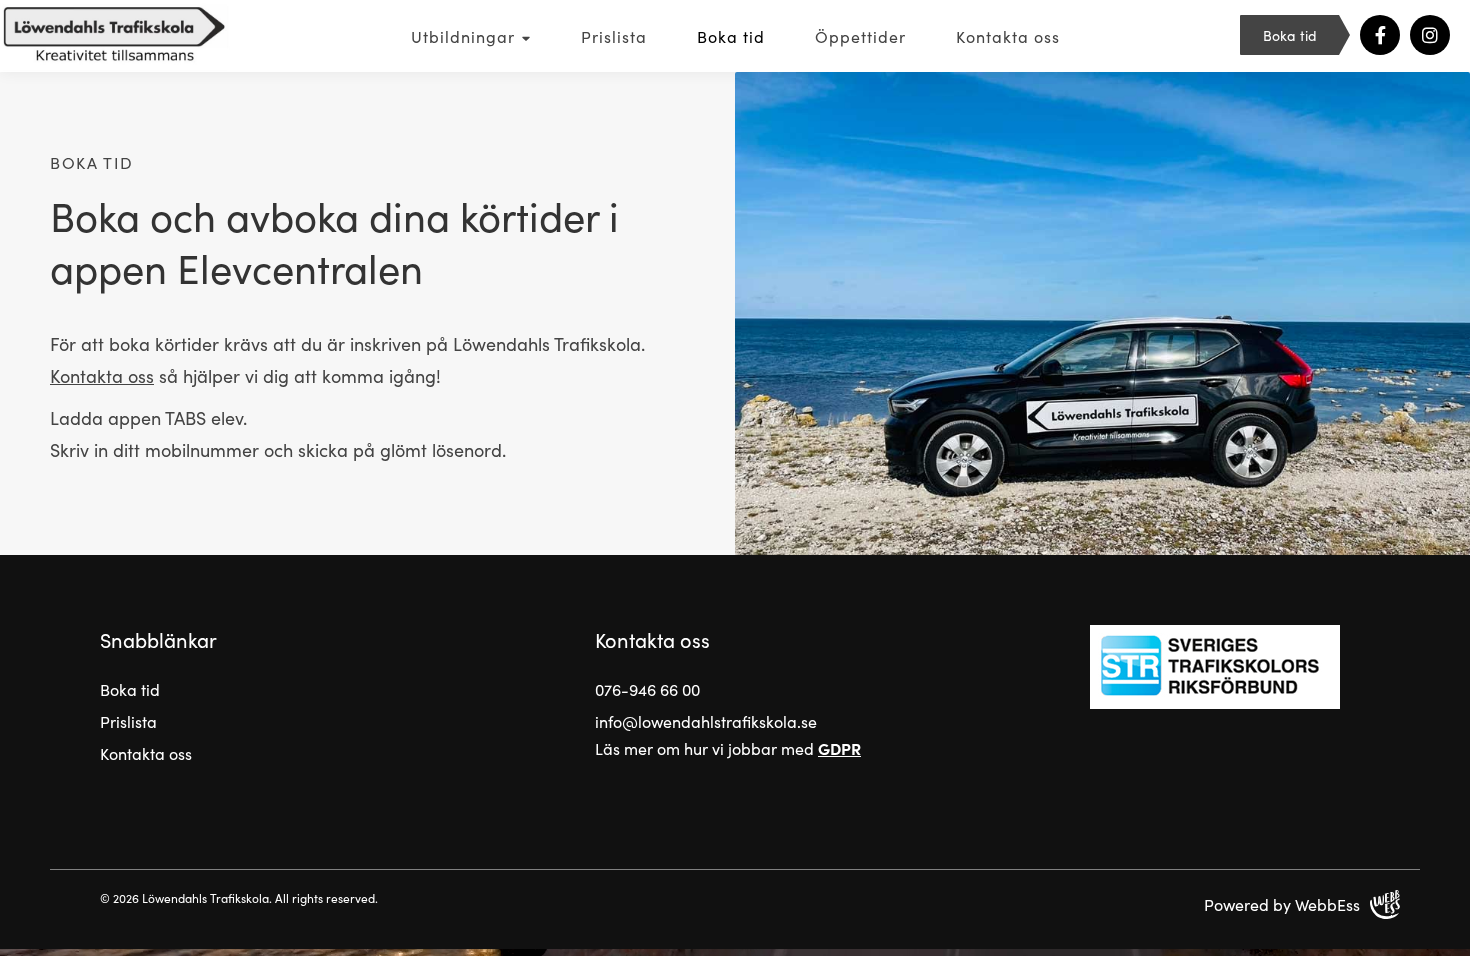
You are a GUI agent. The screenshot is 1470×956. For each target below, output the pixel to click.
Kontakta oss (1008, 36)
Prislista (614, 36)
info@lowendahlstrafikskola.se (706, 721)
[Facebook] (1380, 35)
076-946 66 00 (647, 689)
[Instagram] (1430, 35)
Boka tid (731, 36)
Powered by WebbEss (1282, 904)
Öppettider (860, 36)
